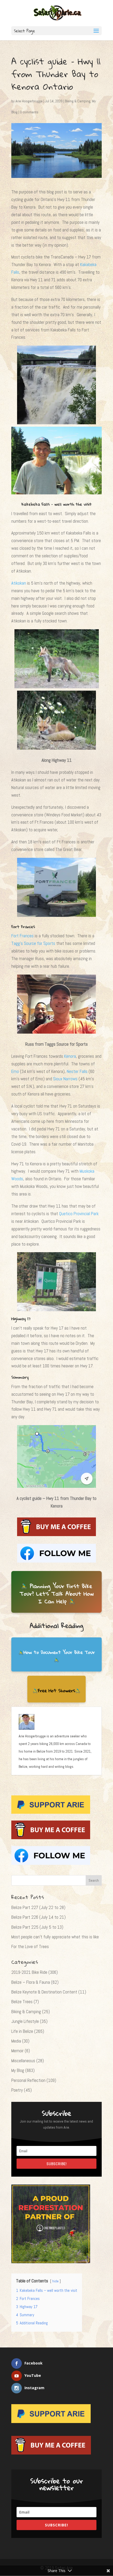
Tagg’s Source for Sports (33, 943)
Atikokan (19, 583)
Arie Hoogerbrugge (29, 101)
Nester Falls (77, 1071)
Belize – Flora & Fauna (31, 1982)
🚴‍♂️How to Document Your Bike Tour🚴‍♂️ (57, 1656)
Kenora (70, 1056)
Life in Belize (22, 2031)
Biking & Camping (78, 101)
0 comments (29, 112)
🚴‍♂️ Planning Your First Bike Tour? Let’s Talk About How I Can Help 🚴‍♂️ (56, 1594)
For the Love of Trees (30, 1946)
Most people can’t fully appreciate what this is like (55, 1937)
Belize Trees (22, 2002)
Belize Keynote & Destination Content (44, 1992)
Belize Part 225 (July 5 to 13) (37, 1927)
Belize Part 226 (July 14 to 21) (38, 1917)
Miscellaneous (23, 2061)
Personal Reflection (28, 2080)
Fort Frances (22, 936)
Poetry (17, 2090)
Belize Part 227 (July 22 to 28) (38, 1907)
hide (55, 2281)
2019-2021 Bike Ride (29, 1972)
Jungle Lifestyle (25, 2021)
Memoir (17, 2051)
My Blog (18, 2070)
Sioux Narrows (65, 1079)
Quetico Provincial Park (79, 1214)
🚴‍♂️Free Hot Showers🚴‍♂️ (56, 1691)
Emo (15, 1071)
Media (16, 2041)
